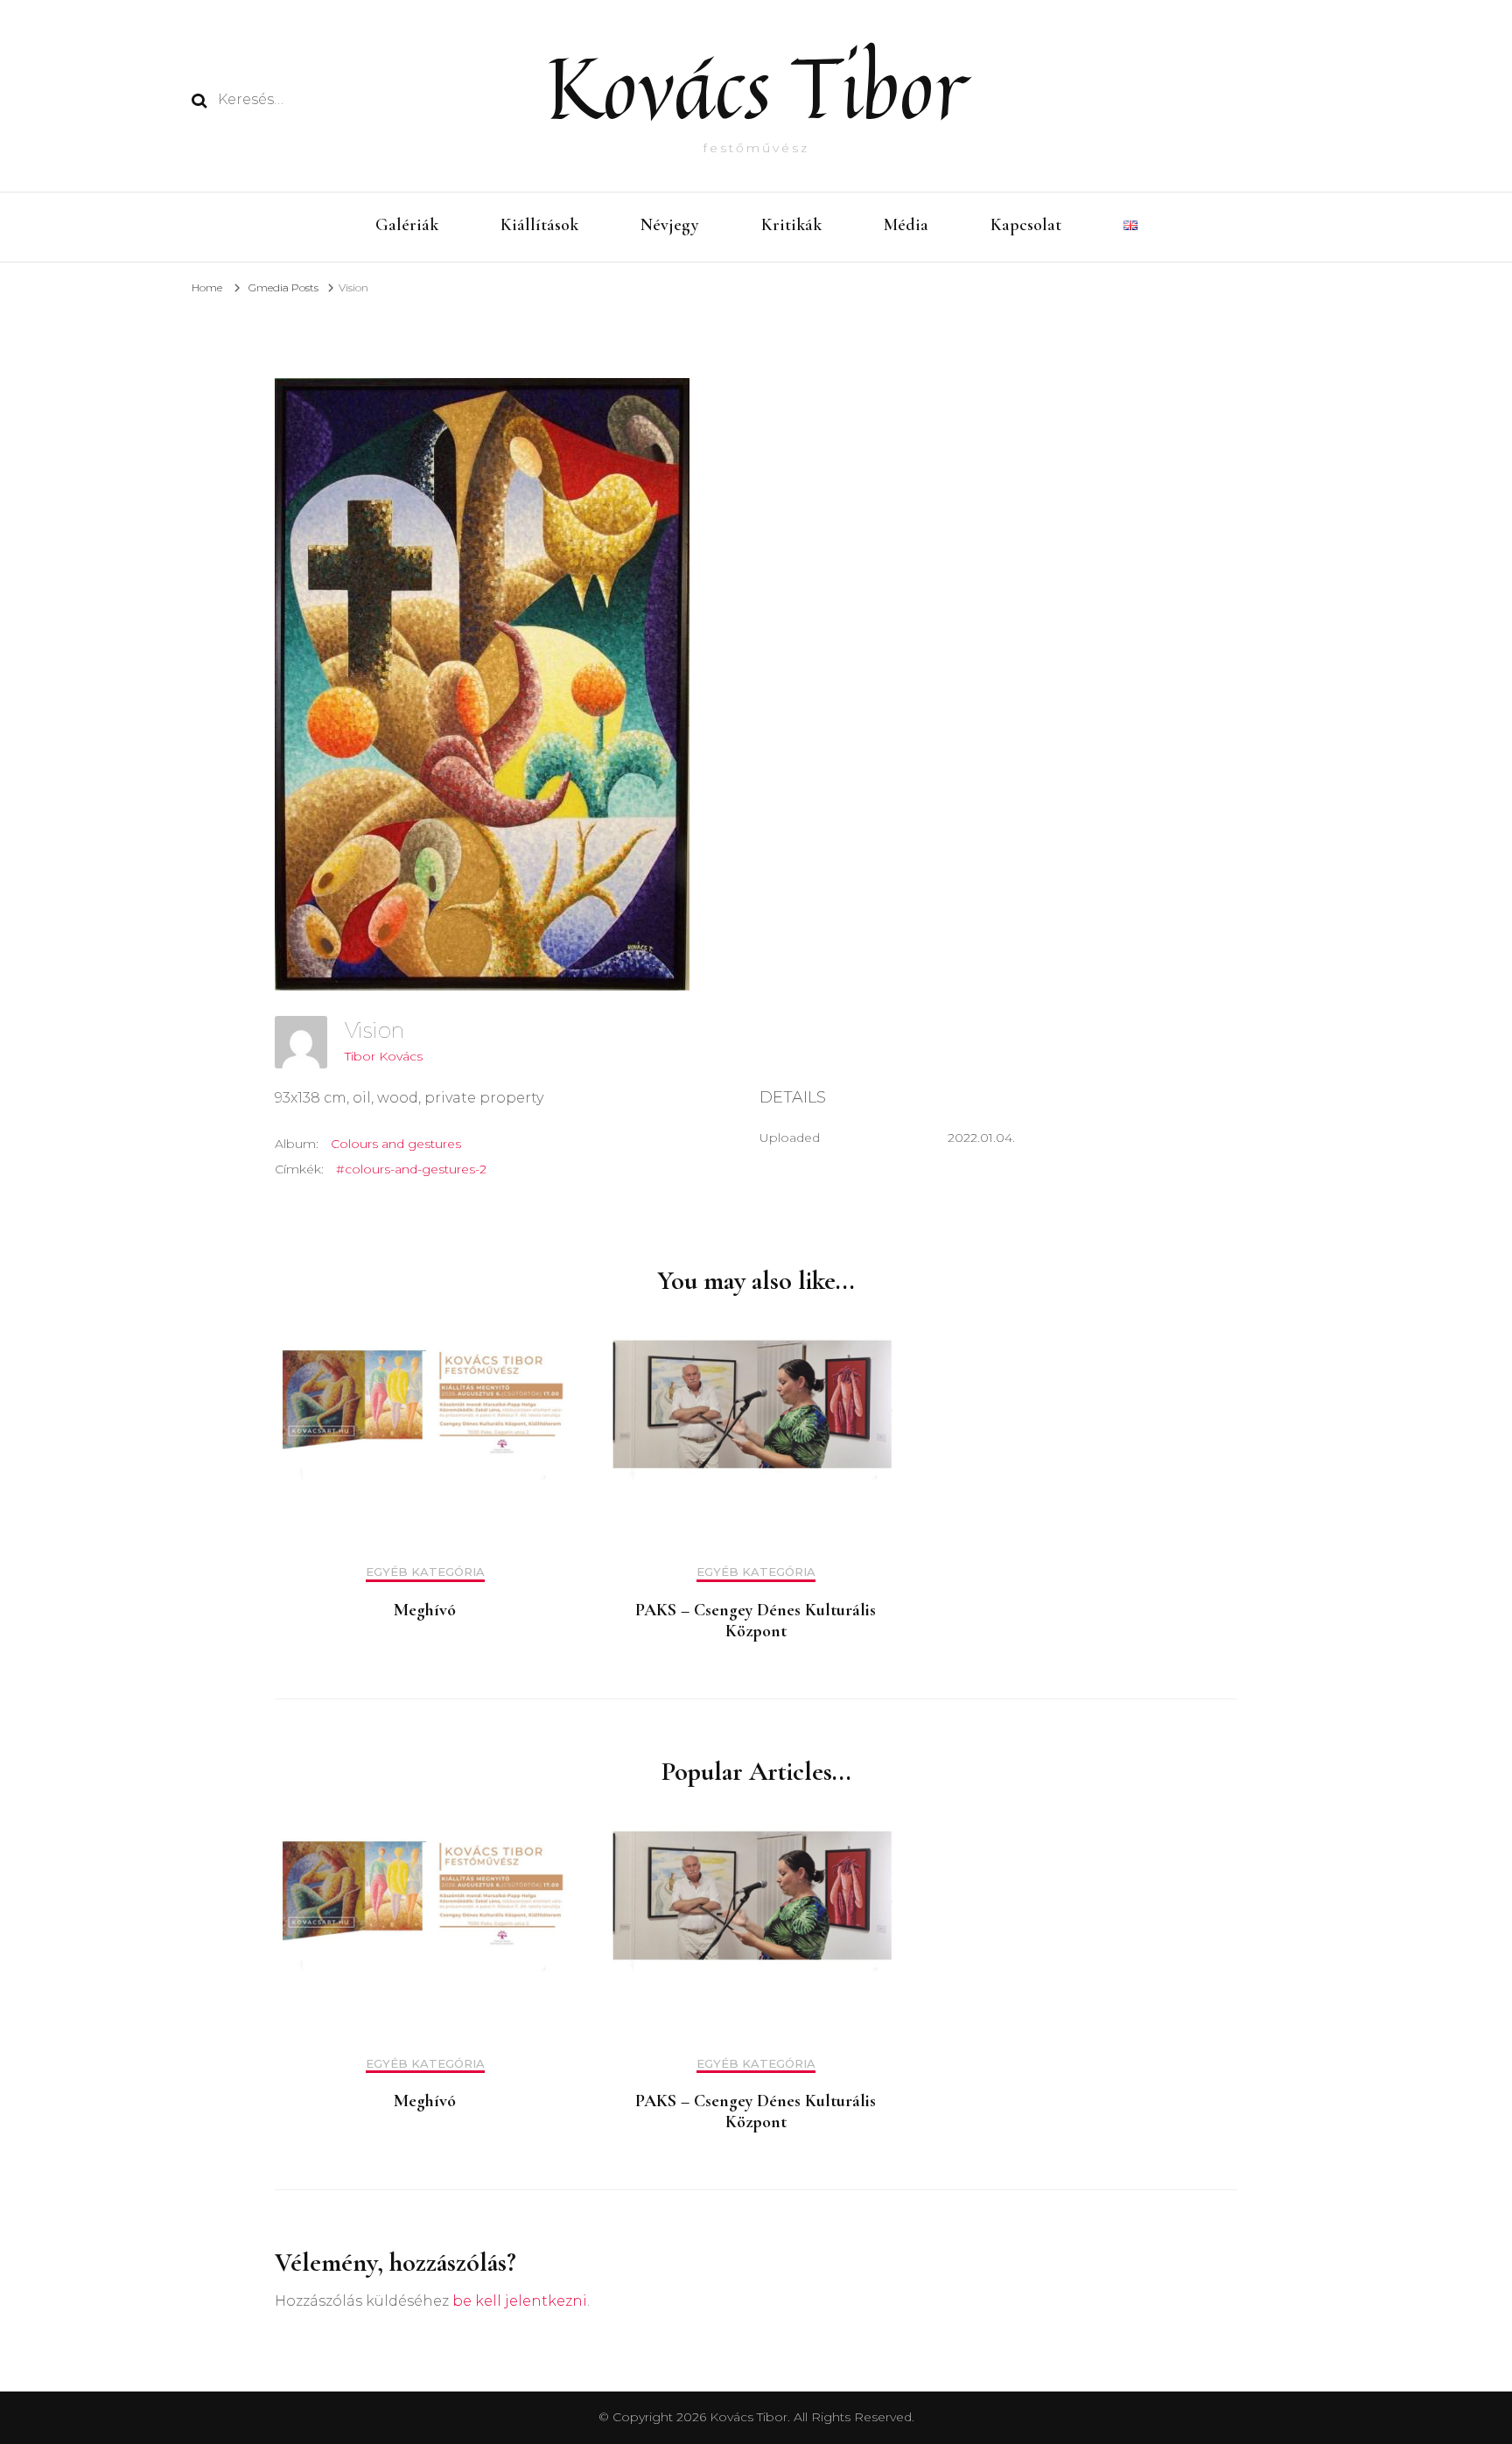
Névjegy (670, 225)
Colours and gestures (396, 1144)
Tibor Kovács (384, 1056)
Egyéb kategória (425, 1572)
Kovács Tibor (756, 87)
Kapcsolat (1026, 225)
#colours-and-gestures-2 (411, 1169)
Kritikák (791, 225)
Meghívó (425, 1610)
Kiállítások (539, 225)
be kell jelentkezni (520, 2301)
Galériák (407, 225)
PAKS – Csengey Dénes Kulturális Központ (756, 1621)
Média (906, 225)
